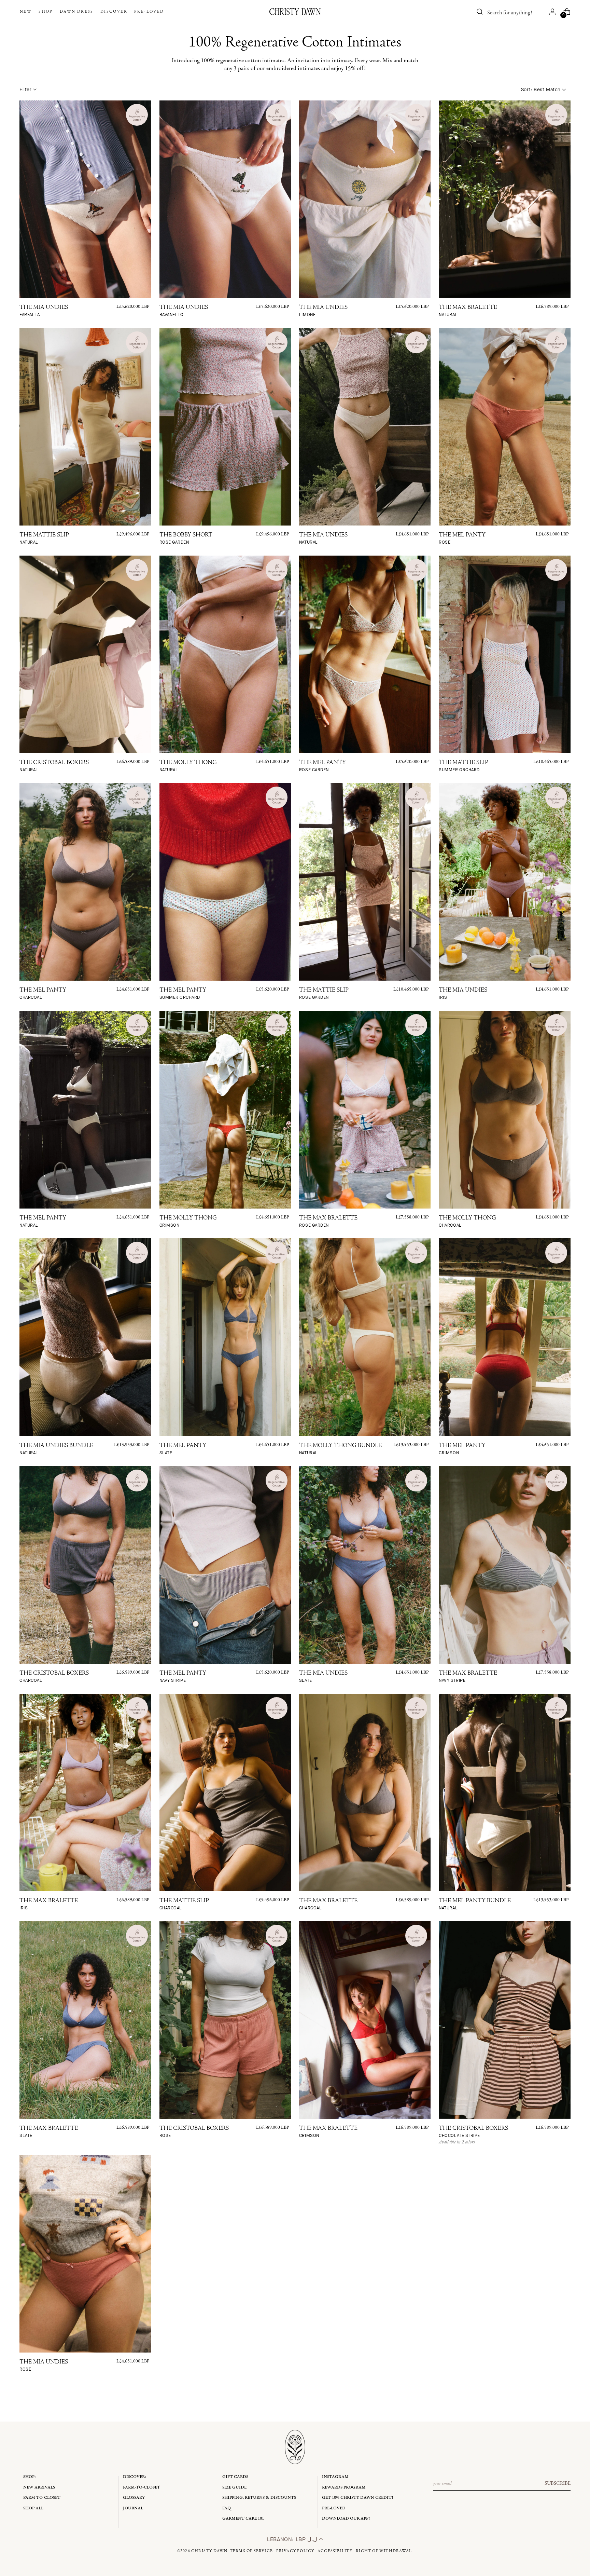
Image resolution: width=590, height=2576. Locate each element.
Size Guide (234, 2487)
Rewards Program (344, 2487)
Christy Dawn (209, 2551)
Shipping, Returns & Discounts (259, 2498)
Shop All (33, 2508)
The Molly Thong (188, 766)
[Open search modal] (480, 12)
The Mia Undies (44, 311)
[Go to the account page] (552, 12)
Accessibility (335, 2551)
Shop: (30, 2477)
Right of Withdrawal (384, 2551)
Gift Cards (235, 2477)
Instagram (335, 2477)
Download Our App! (346, 2518)
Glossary (134, 2498)
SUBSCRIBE (558, 2483)
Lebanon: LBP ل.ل (293, 2539)
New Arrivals (39, 2487)
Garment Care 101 (243, 2518)
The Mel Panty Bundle (475, 1904)
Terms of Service (251, 2551)
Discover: (135, 2477)
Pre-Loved (334, 2508)
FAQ (227, 2508)
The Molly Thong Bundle (340, 1449)
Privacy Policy (295, 2551)
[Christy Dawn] (295, 12)
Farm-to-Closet (42, 2498)
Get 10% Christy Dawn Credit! (357, 2498)
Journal (133, 2508)
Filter (25, 90)
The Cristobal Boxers (54, 766)
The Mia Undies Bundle (56, 1449)
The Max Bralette (468, 311)
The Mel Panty (462, 539)
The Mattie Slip (44, 539)
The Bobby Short (186, 539)
